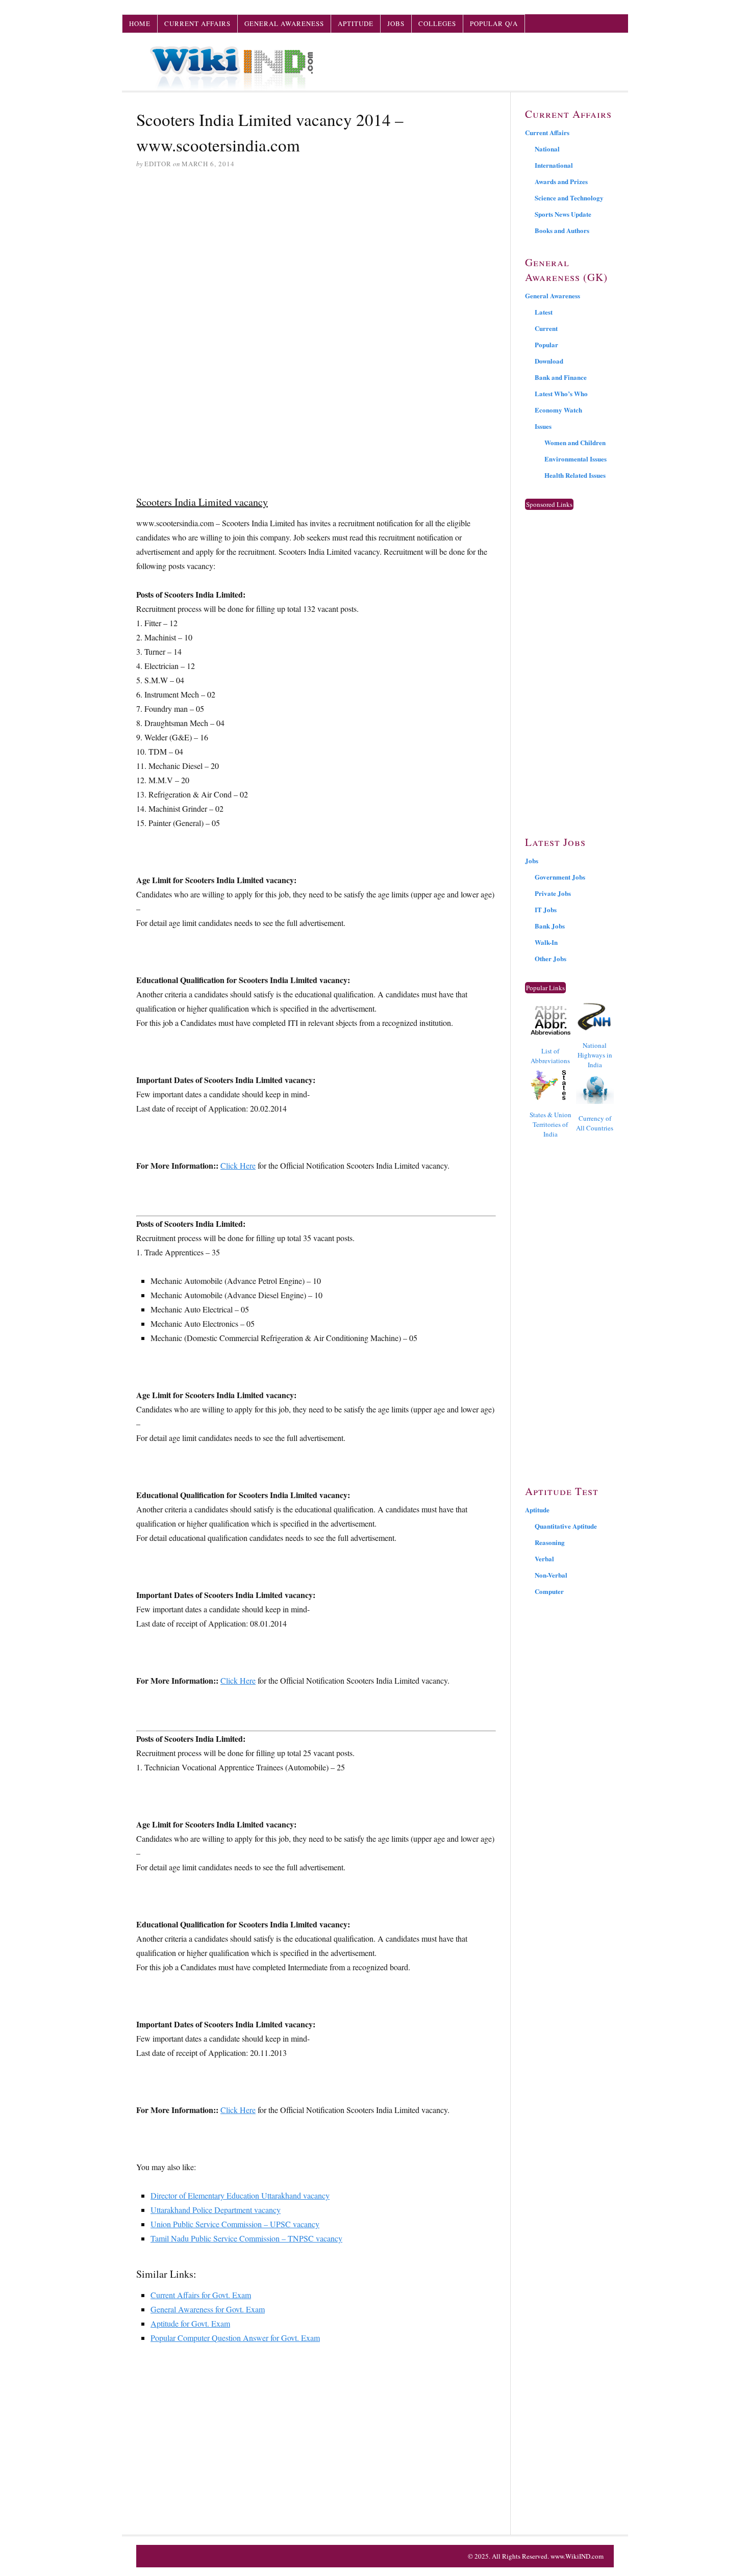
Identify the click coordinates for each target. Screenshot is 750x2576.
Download (549, 361)
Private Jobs (553, 893)
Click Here (238, 1165)
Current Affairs (197, 23)
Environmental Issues (576, 459)
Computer (549, 1591)
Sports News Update (563, 214)
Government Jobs (560, 877)
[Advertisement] (316, 255)
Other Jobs (551, 958)
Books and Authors (562, 230)
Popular (546, 344)
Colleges (437, 23)
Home (140, 23)
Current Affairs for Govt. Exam (201, 2295)
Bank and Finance (561, 377)
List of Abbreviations (550, 1056)
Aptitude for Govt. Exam (190, 2323)
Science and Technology (569, 198)
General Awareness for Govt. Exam (208, 2309)
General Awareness (284, 23)
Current (546, 328)
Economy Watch (558, 410)
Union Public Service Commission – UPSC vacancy (235, 2224)
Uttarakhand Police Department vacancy (216, 2210)
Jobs (396, 23)
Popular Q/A (494, 23)
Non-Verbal (551, 1575)
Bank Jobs (550, 926)
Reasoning (550, 1542)
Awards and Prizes (561, 181)
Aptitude (356, 23)
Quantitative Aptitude (566, 1526)
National (547, 149)
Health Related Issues (575, 475)
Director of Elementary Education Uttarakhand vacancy (240, 2195)
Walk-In (546, 942)
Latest (544, 312)
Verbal (544, 1559)
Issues (543, 426)
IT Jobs (546, 909)
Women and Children (575, 442)
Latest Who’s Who (561, 393)
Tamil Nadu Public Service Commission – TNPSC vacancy (246, 2238)
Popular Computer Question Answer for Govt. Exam (235, 2338)
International (554, 165)
